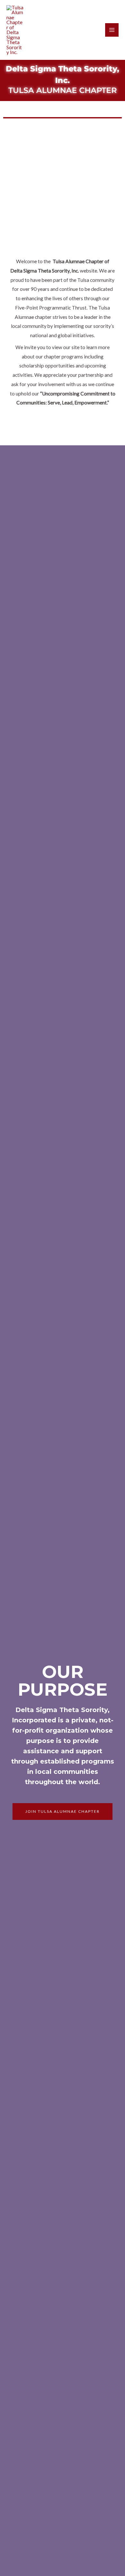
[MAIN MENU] (112, 30)
